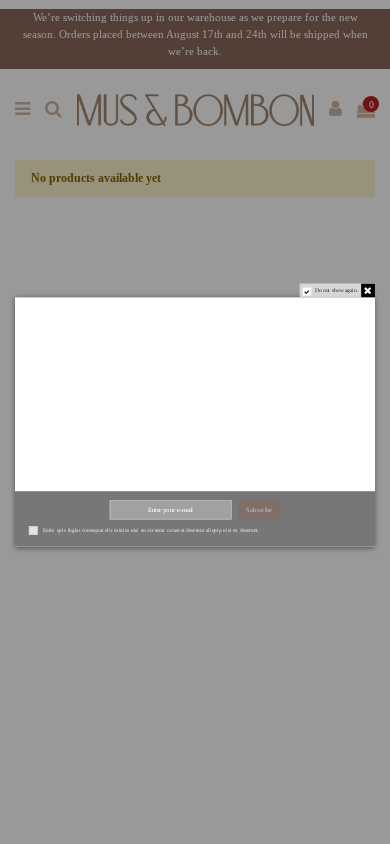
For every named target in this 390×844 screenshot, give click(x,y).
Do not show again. (337, 290)
